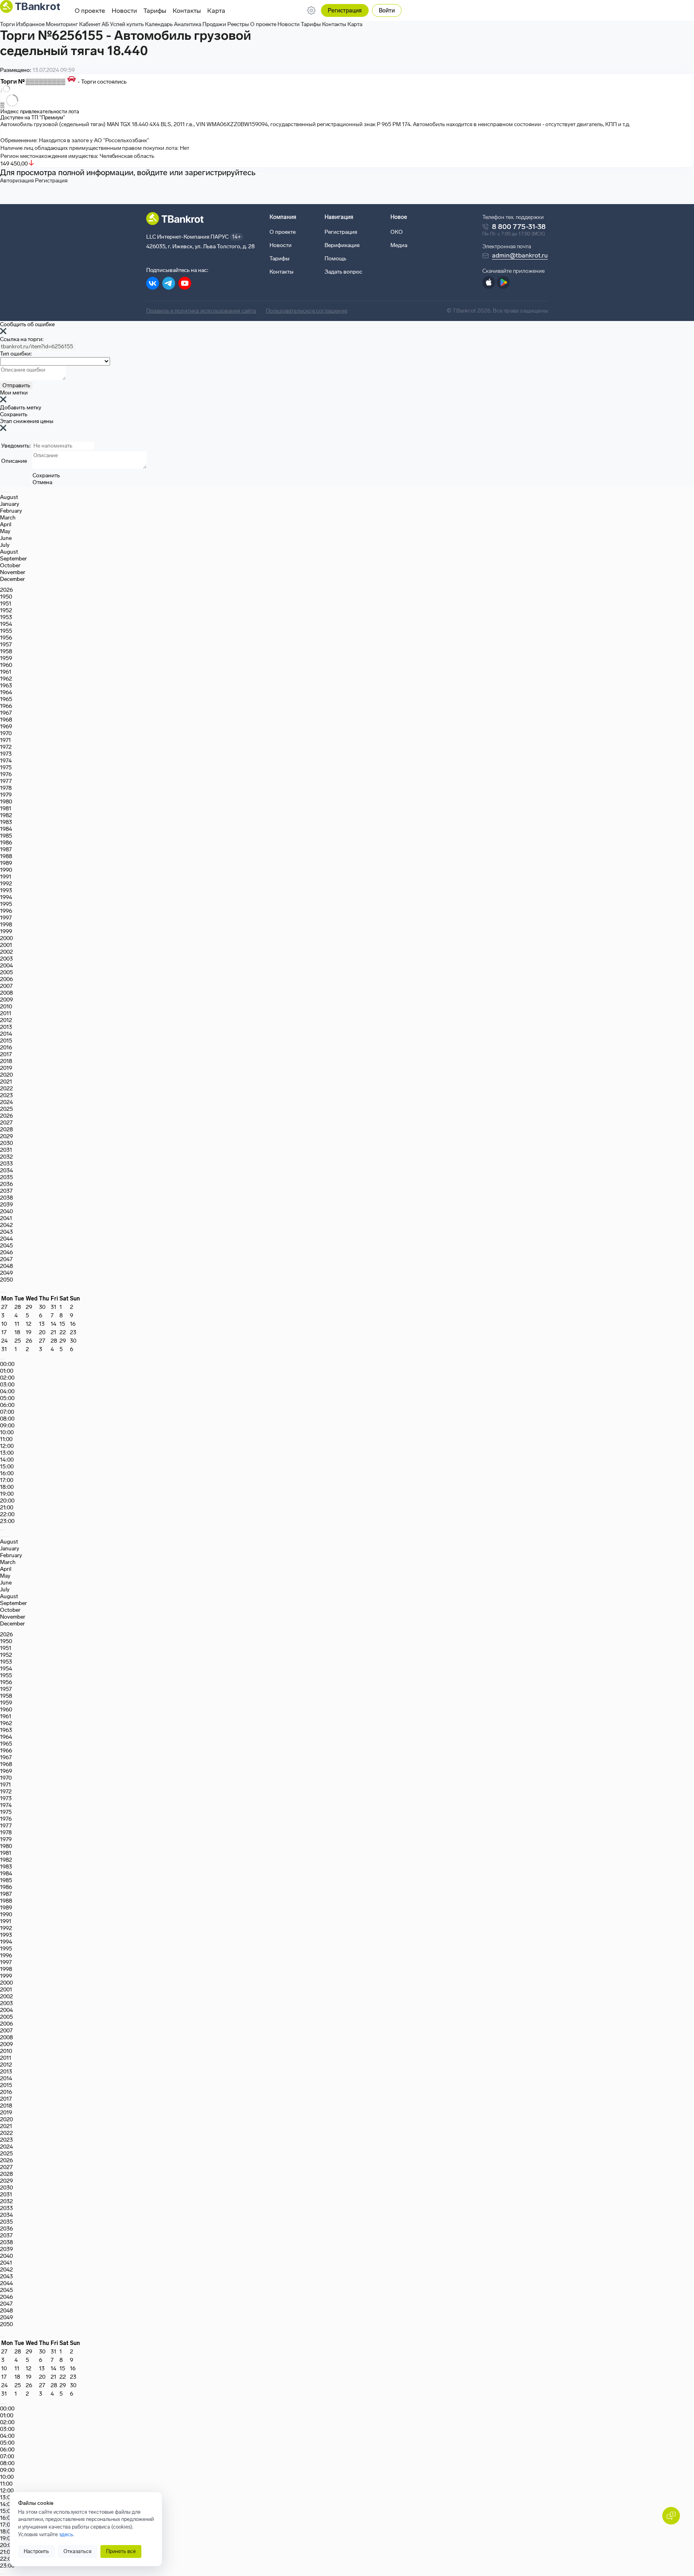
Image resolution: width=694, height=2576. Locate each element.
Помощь (335, 259)
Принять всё (121, 2551)
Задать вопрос (343, 272)
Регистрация (345, 11)
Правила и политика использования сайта (201, 311)
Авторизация (17, 181)
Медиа (399, 245)
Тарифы (155, 11)
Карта (216, 11)
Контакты (187, 11)
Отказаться (78, 2551)
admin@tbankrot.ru (520, 255)
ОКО (397, 232)
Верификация (342, 245)
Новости (124, 11)
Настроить (36, 2551)
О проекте (90, 11)
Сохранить (14, 414)
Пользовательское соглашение (307, 311)
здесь (66, 2534)
